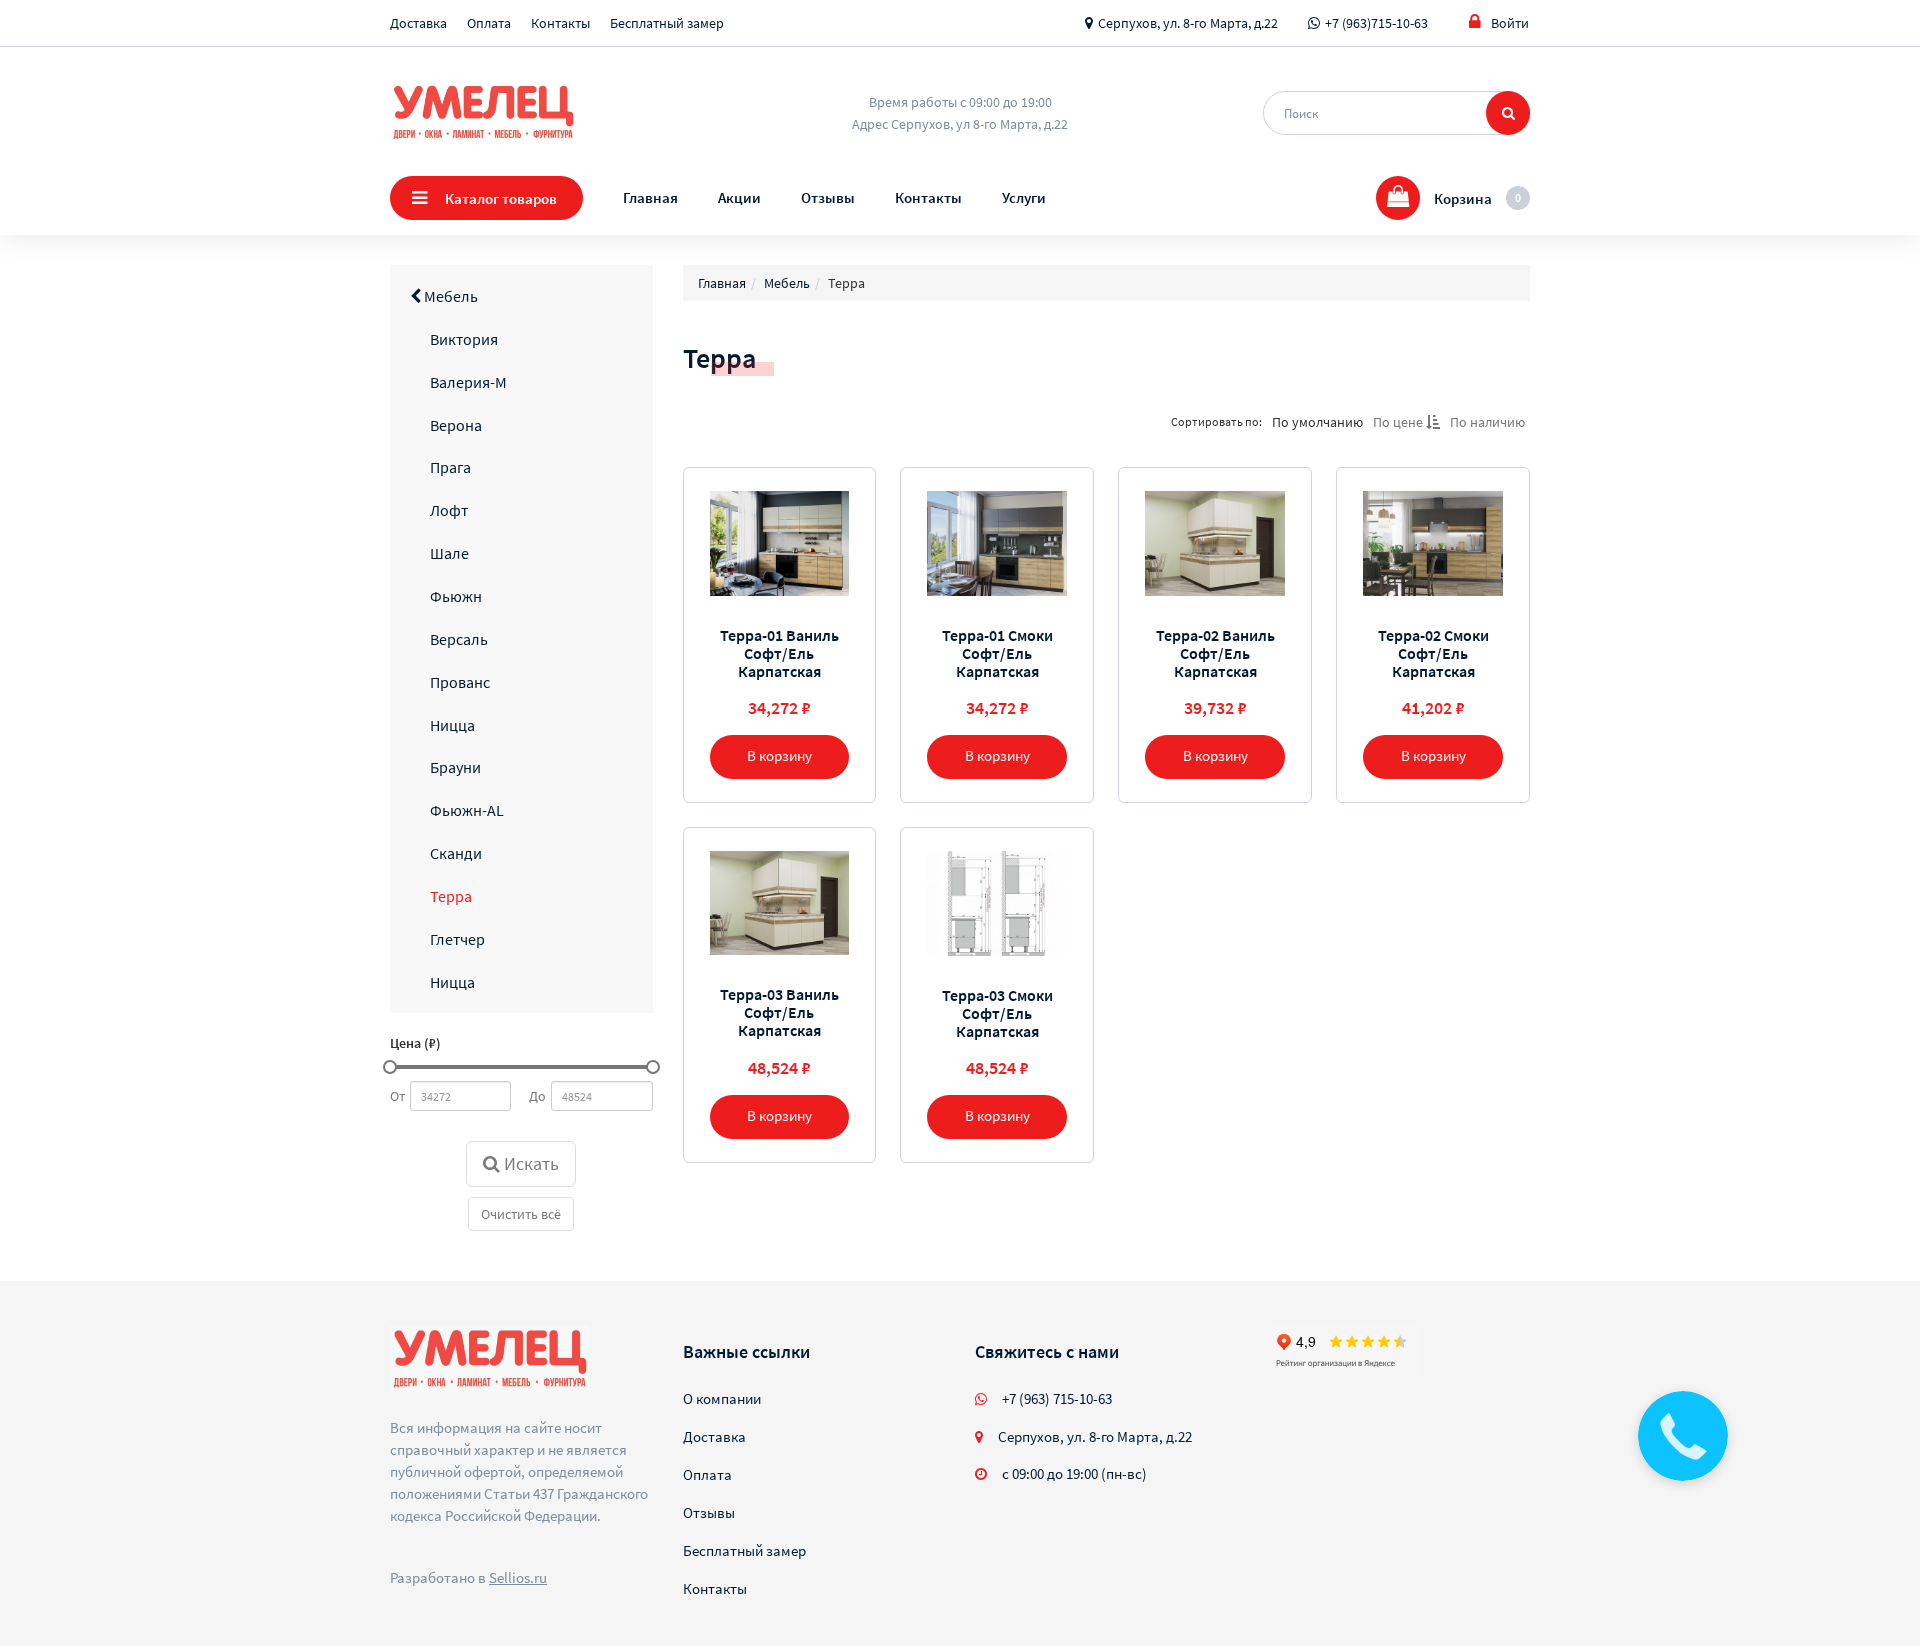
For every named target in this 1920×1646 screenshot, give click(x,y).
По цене (1399, 422)
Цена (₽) (415, 1043)
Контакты (560, 23)
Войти (1510, 23)
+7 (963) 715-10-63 (1057, 1398)
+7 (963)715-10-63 (1376, 23)
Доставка (418, 23)
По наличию (1487, 422)
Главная (650, 197)
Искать (529, 1163)
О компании (722, 1398)
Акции (739, 197)
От (397, 1096)
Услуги (1024, 197)
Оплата (489, 23)
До (537, 1096)
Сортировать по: (1216, 421)
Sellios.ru (518, 1577)
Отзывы (828, 197)
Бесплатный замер (667, 23)
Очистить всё (521, 1214)
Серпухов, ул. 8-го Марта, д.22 (1188, 23)
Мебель (449, 296)
